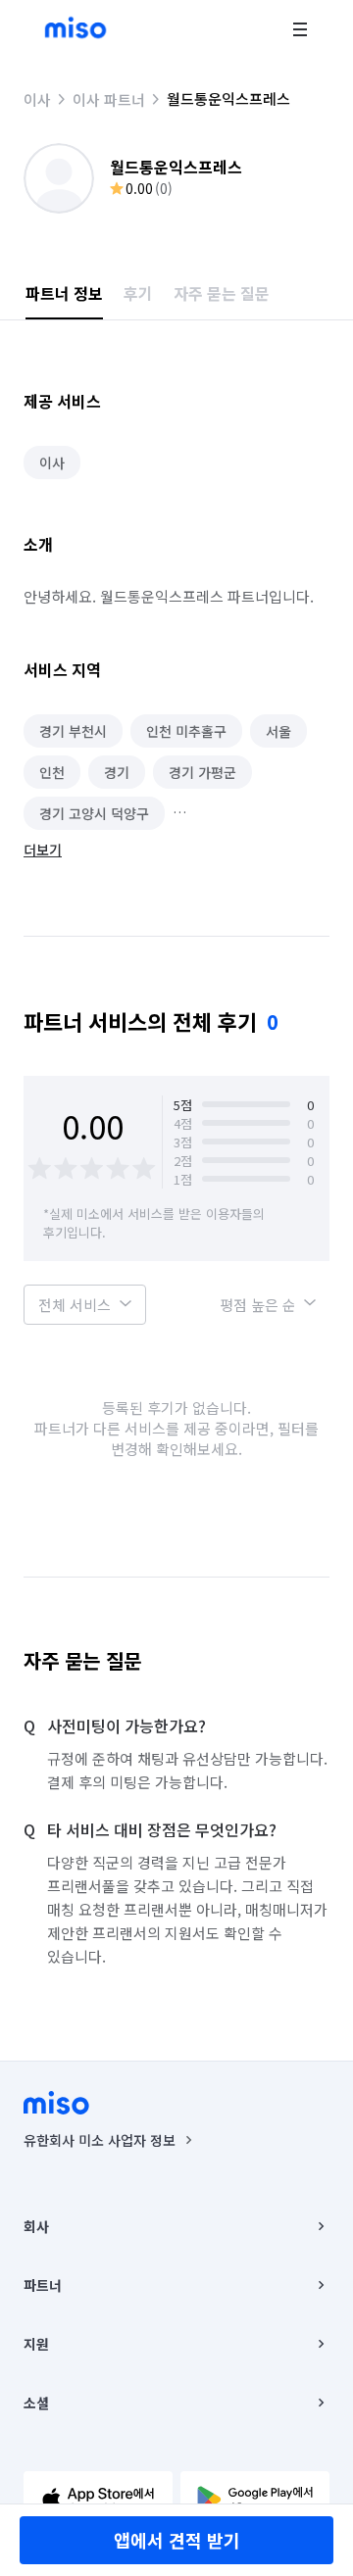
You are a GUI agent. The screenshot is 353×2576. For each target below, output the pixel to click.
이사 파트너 (109, 99)
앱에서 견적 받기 (177, 2540)
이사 (37, 99)
